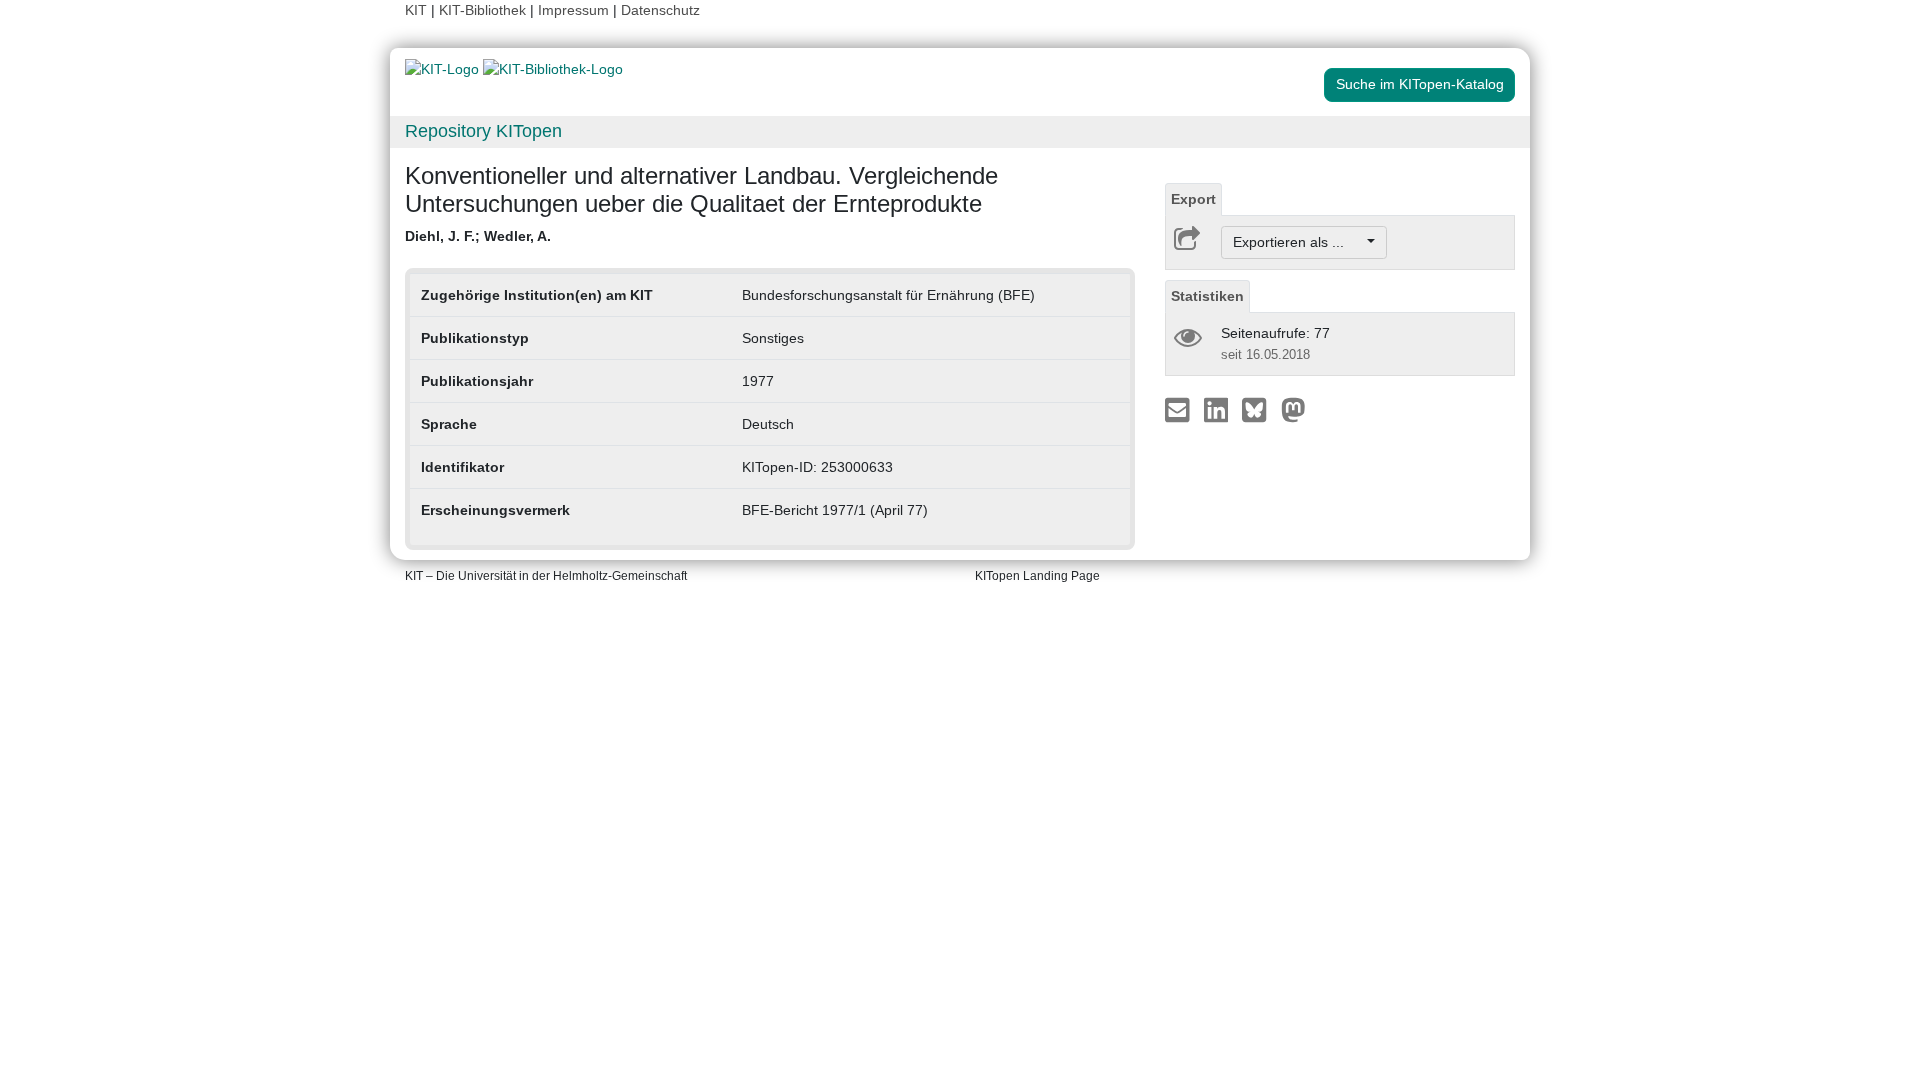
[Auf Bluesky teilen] (1259, 409)
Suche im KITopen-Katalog (1420, 84)
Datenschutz (660, 10)
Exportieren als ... (1298, 242)
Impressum (573, 10)
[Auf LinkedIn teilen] (1218, 409)
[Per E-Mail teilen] (1179, 409)
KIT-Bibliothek (484, 10)
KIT (416, 10)
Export (1193, 199)
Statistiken (1207, 296)
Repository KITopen (483, 131)
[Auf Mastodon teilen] (1293, 409)
